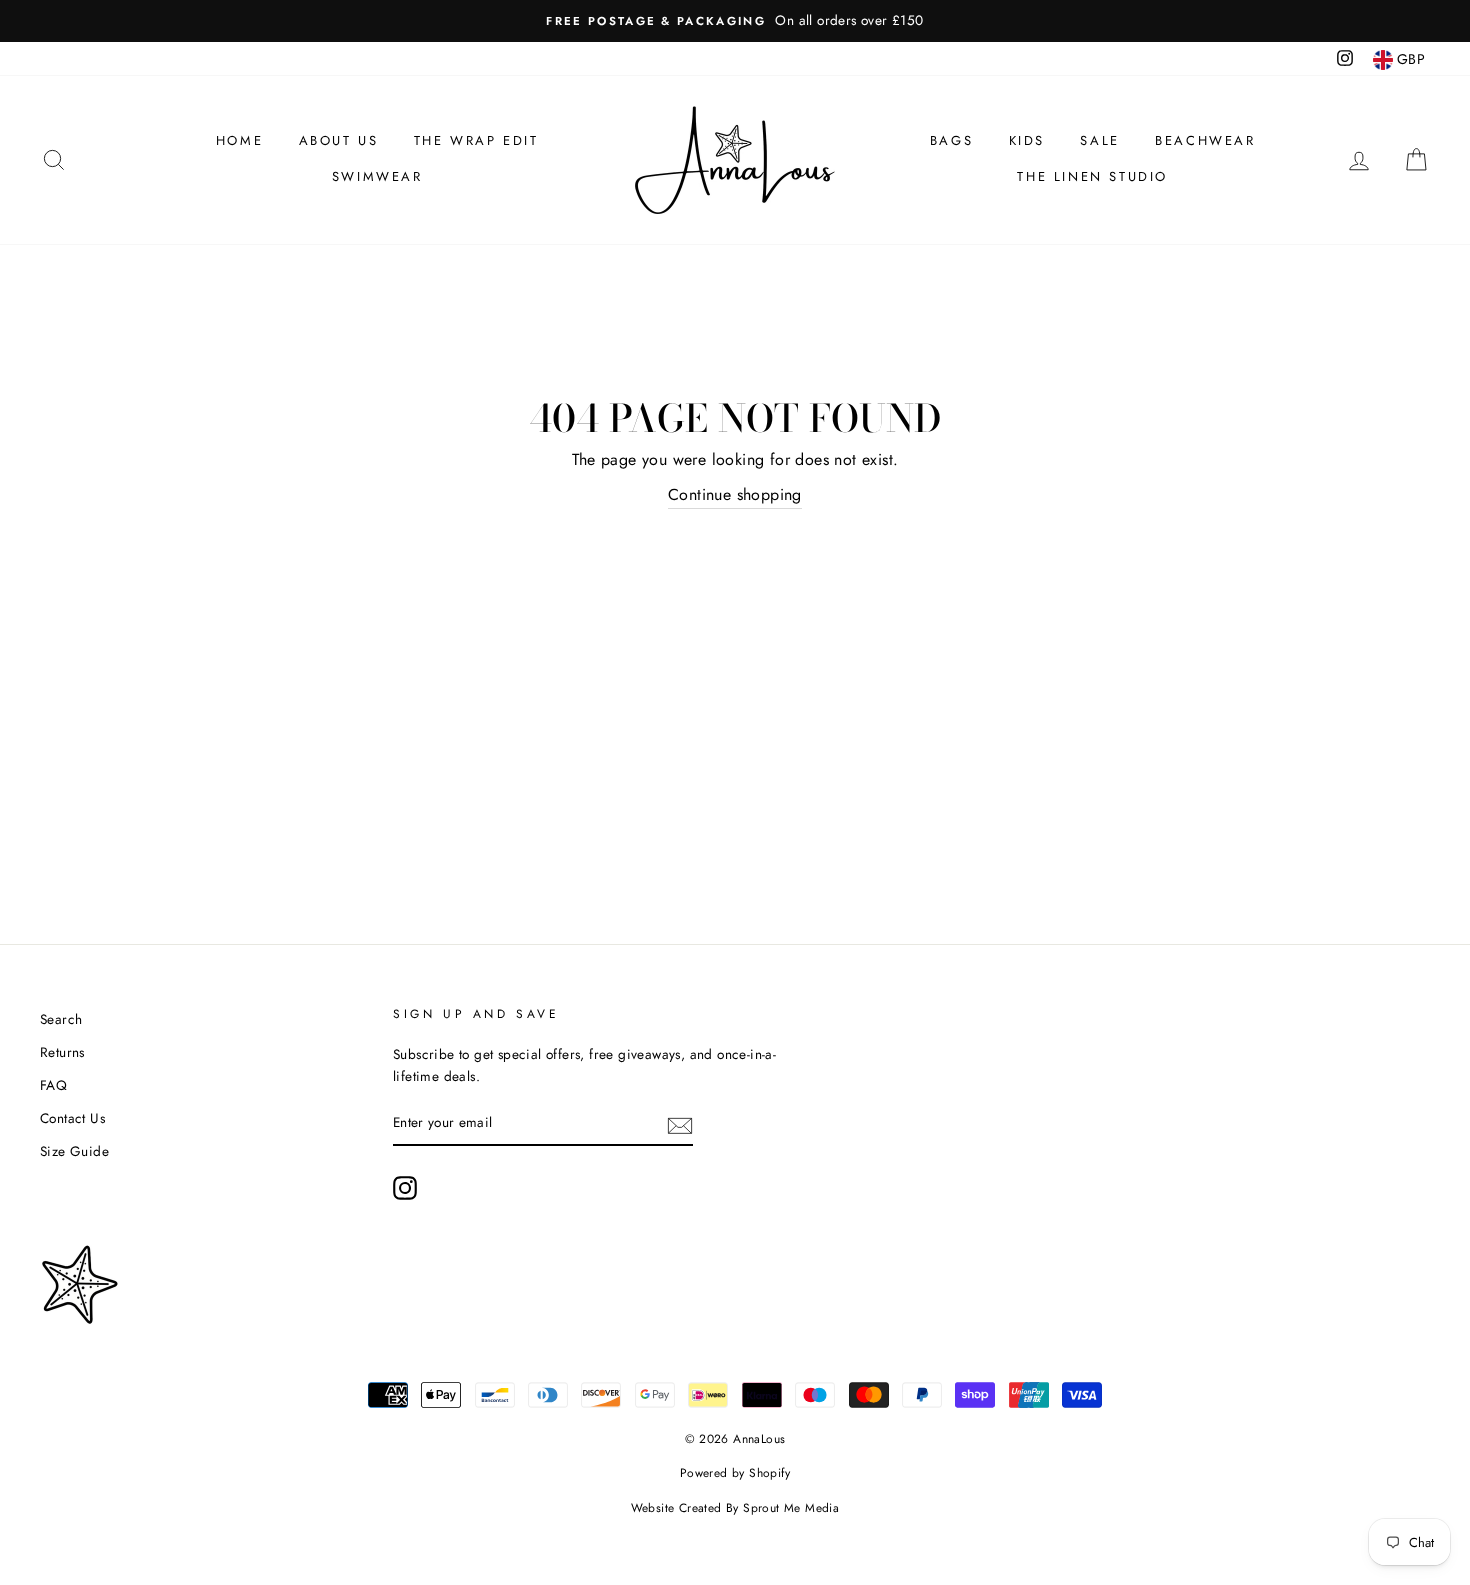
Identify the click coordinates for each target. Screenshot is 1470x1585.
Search (61, 1019)
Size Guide (74, 1151)
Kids (1027, 140)
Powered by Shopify (735, 1473)
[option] (735, 21)
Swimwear (377, 176)
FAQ (53, 1085)
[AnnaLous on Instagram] (405, 1188)
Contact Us (72, 1118)
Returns (62, 1052)
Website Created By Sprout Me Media (735, 1508)
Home (239, 140)
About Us (339, 140)
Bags (951, 140)
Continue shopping (735, 494)
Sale (1099, 140)
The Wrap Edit (476, 140)
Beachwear (1205, 140)
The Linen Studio (1092, 176)
